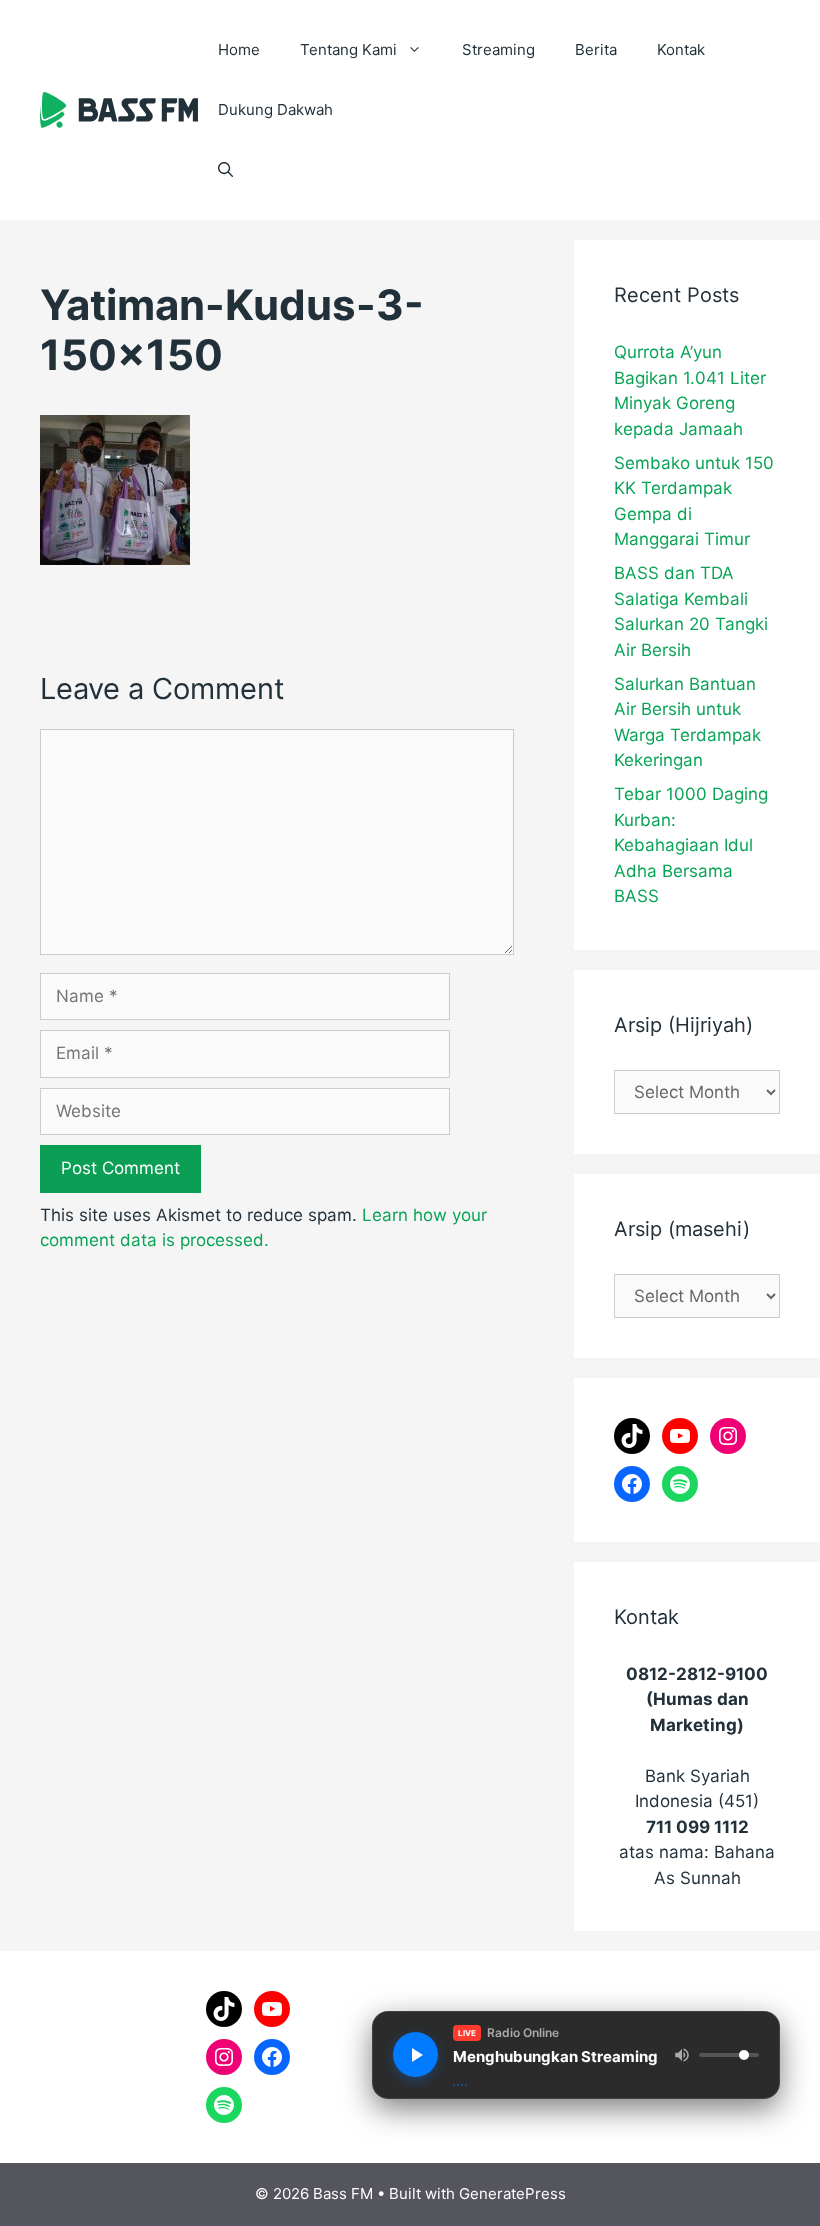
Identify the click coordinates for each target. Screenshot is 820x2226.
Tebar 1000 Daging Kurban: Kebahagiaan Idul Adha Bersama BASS (691, 845)
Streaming (498, 49)
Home (239, 49)
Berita (596, 49)
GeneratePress (512, 2193)
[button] (225, 170)
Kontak (681, 49)
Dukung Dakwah (275, 109)
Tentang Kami (348, 49)
